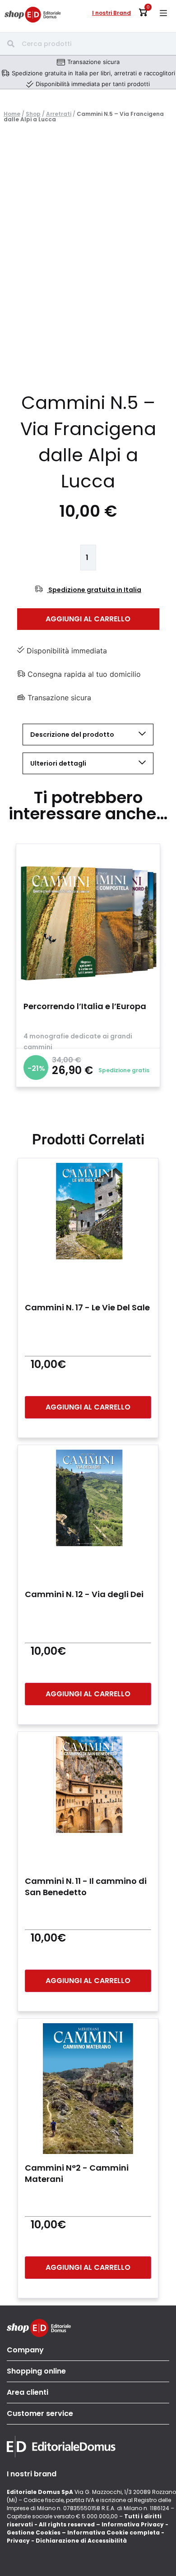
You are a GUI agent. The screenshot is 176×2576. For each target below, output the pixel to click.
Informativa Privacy (133, 2524)
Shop (33, 114)
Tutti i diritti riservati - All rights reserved (84, 2520)
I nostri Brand (111, 13)
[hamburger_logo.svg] (163, 13)
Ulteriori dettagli (58, 763)
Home (12, 114)
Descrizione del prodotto (72, 735)
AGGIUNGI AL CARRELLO (88, 619)
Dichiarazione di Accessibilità (81, 2541)
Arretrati (59, 114)
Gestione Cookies (34, 2532)
